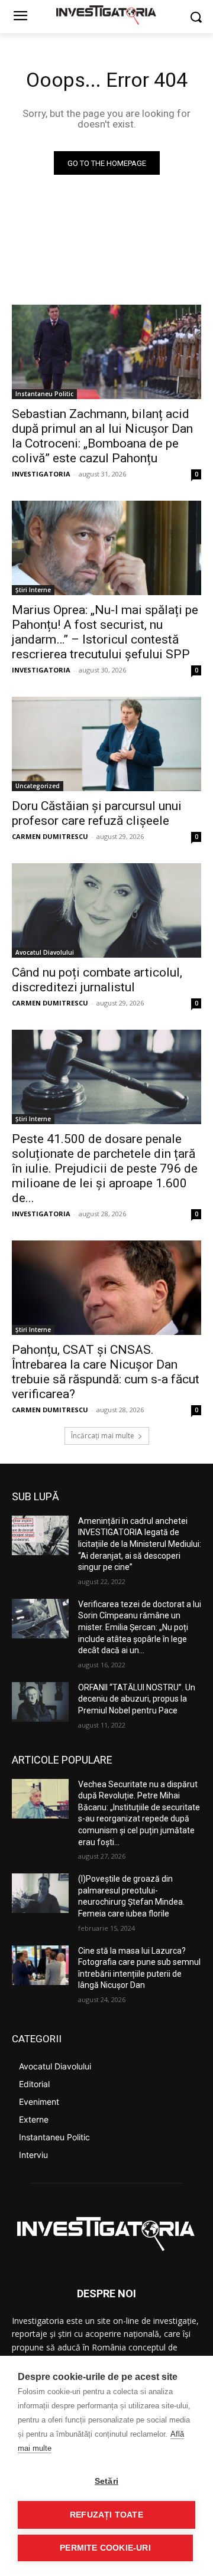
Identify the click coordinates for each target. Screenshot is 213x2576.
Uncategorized (38, 786)
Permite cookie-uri (105, 2548)
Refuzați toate (106, 2515)
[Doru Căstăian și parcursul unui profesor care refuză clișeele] (106, 744)
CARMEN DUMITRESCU (50, 836)
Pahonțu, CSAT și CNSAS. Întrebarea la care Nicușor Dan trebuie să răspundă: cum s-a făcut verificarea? (106, 1372)
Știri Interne (33, 590)
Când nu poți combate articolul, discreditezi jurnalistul (97, 980)
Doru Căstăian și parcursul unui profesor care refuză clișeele (97, 813)
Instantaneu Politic (44, 394)
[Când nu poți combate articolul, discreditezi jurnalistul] (106, 910)
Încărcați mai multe (103, 1436)
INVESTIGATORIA (41, 474)
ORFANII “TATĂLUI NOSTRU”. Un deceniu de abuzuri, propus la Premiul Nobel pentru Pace (137, 1699)
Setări (106, 2481)
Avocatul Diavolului (45, 952)
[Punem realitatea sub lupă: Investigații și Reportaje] (106, 14)
